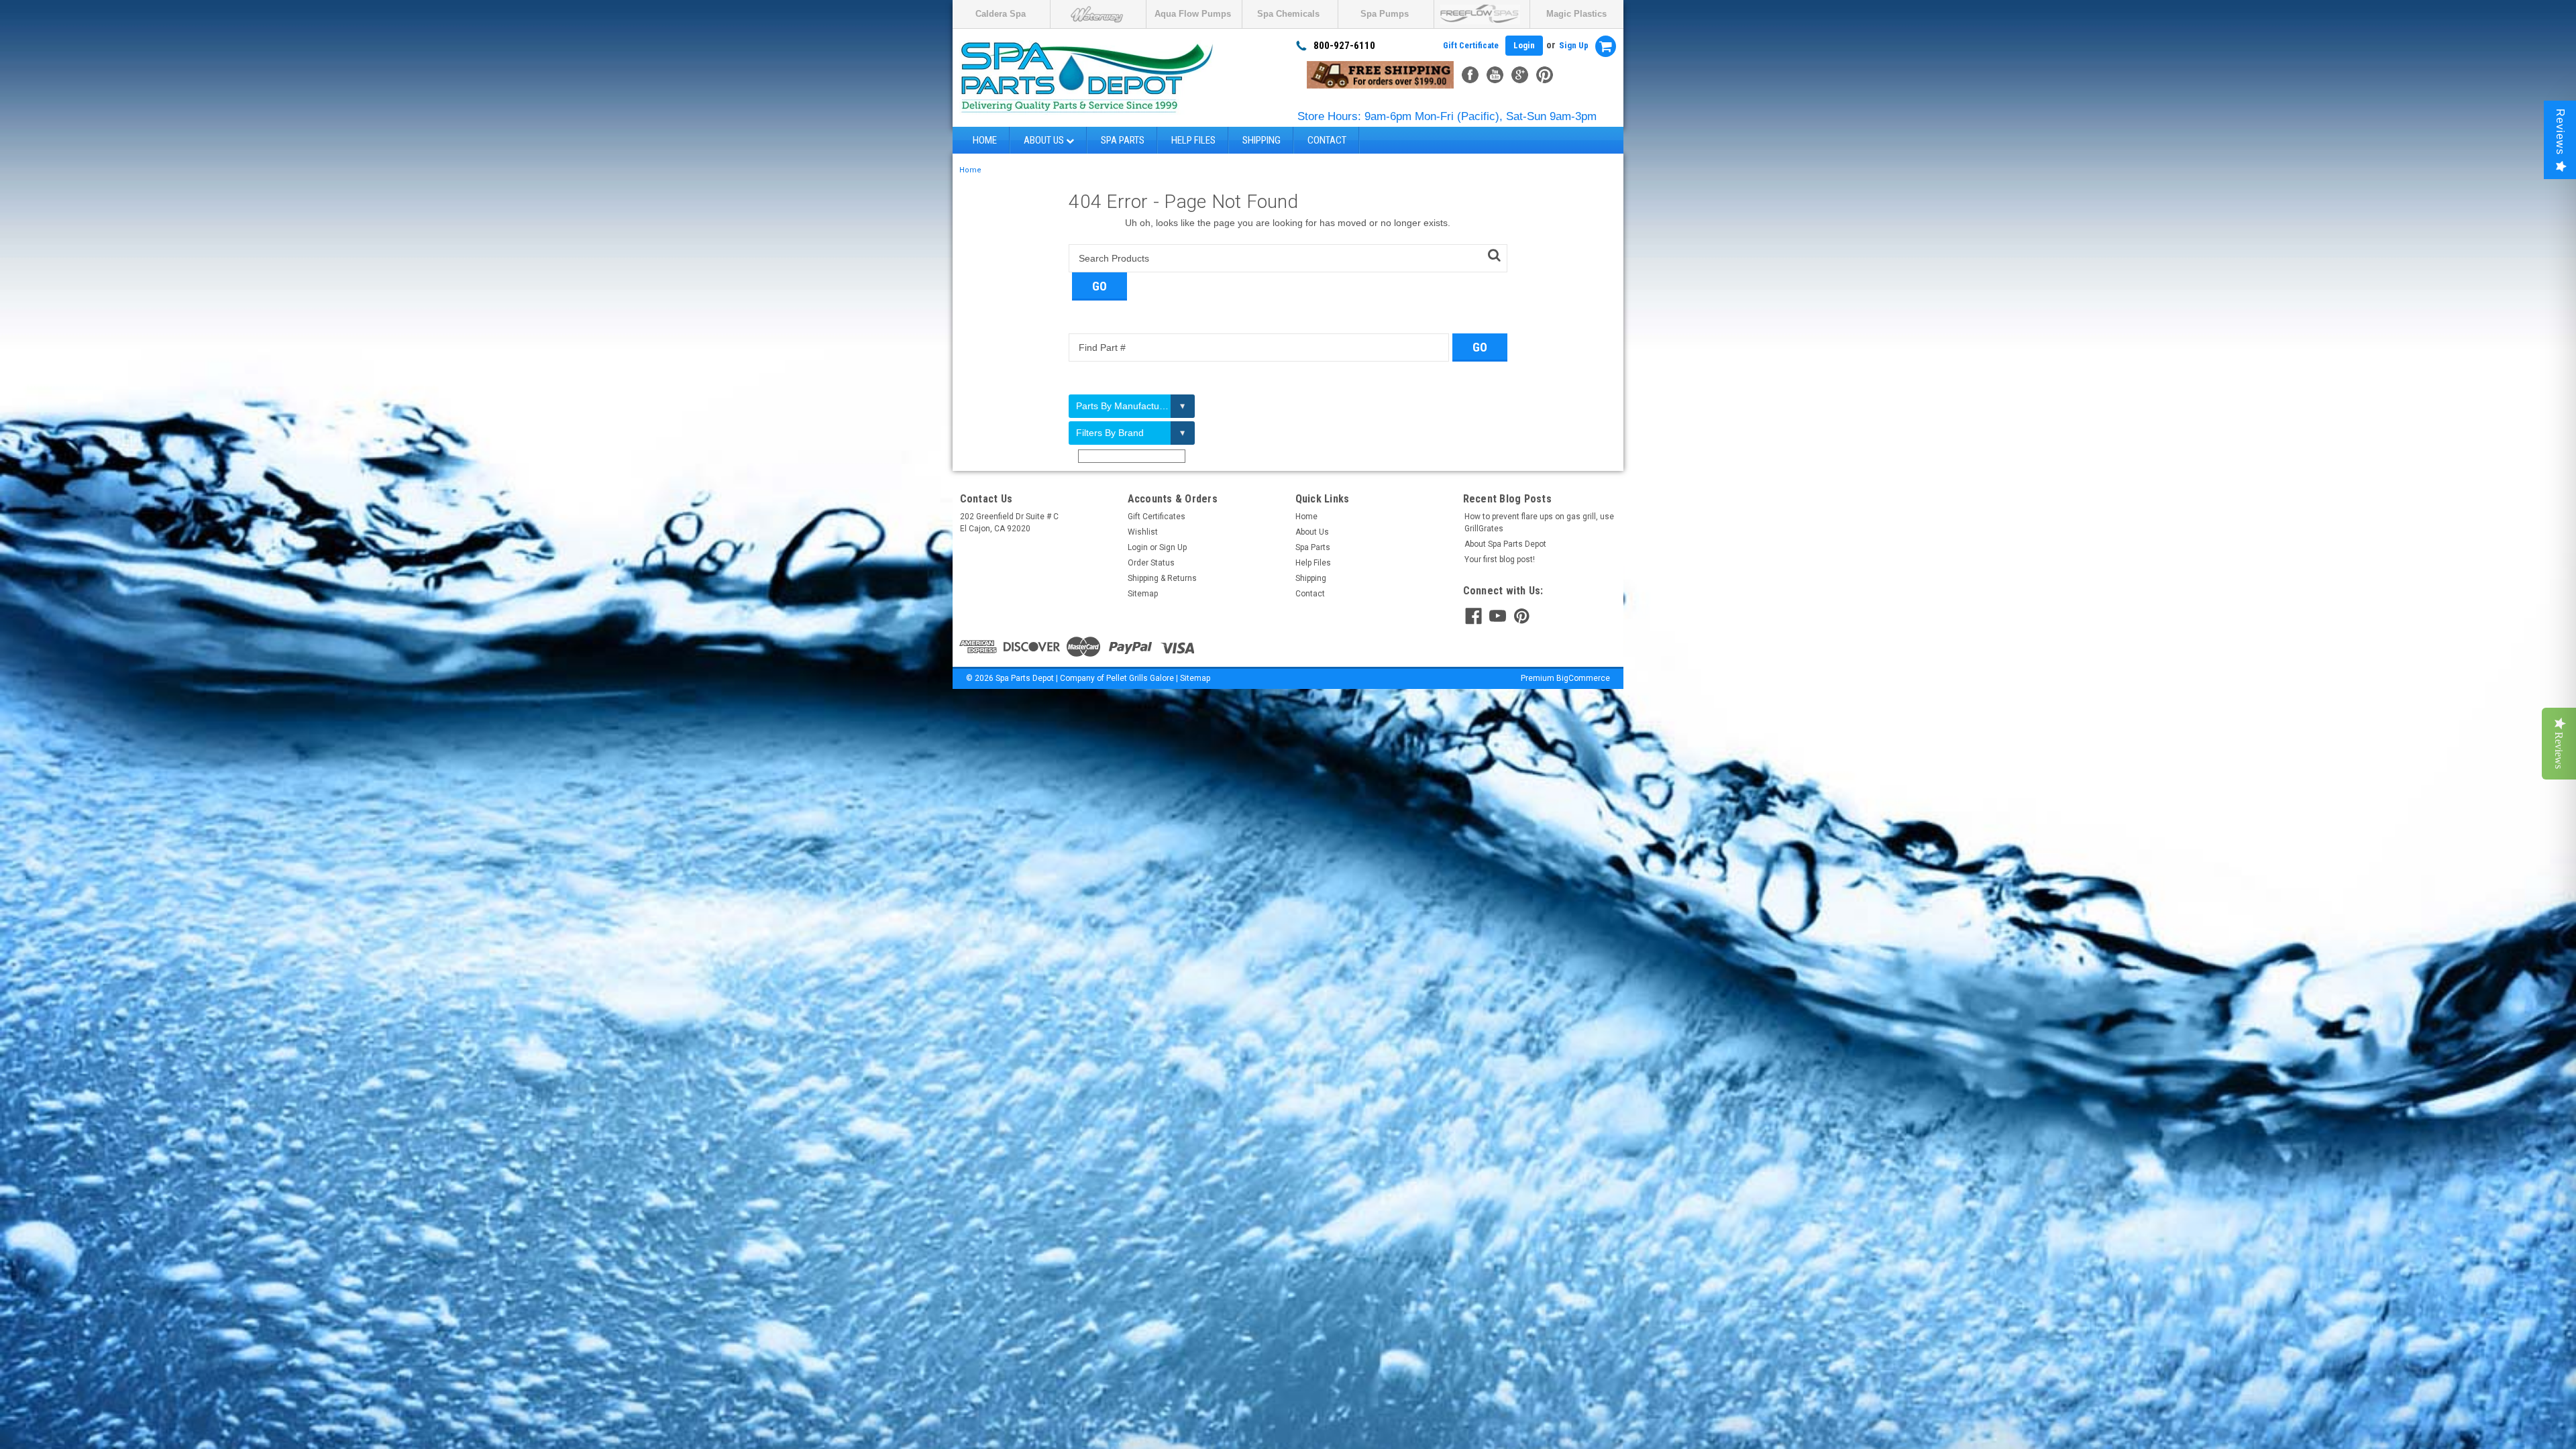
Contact (1327, 140)
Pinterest (1545, 75)
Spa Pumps (1385, 14)
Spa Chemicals (1288, 14)
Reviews (2560, 132)
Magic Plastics (1576, 14)
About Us (1045, 140)
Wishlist (1143, 532)
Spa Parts (1123, 140)
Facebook (1470, 75)
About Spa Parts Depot (1505, 544)
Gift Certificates (1157, 517)
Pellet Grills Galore (1140, 678)
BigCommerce (1583, 678)
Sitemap (1143, 594)
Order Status (1151, 563)
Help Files (1193, 140)
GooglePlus (1520, 75)
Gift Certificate (1471, 45)
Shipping (1262, 140)
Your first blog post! (1500, 559)
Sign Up (1574, 45)
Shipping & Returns (1162, 578)
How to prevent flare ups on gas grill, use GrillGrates (1539, 523)
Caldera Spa (1001, 14)
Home (985, 140)
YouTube (1495, 75)
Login (1524, 45)
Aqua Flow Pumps (1193, 14)
